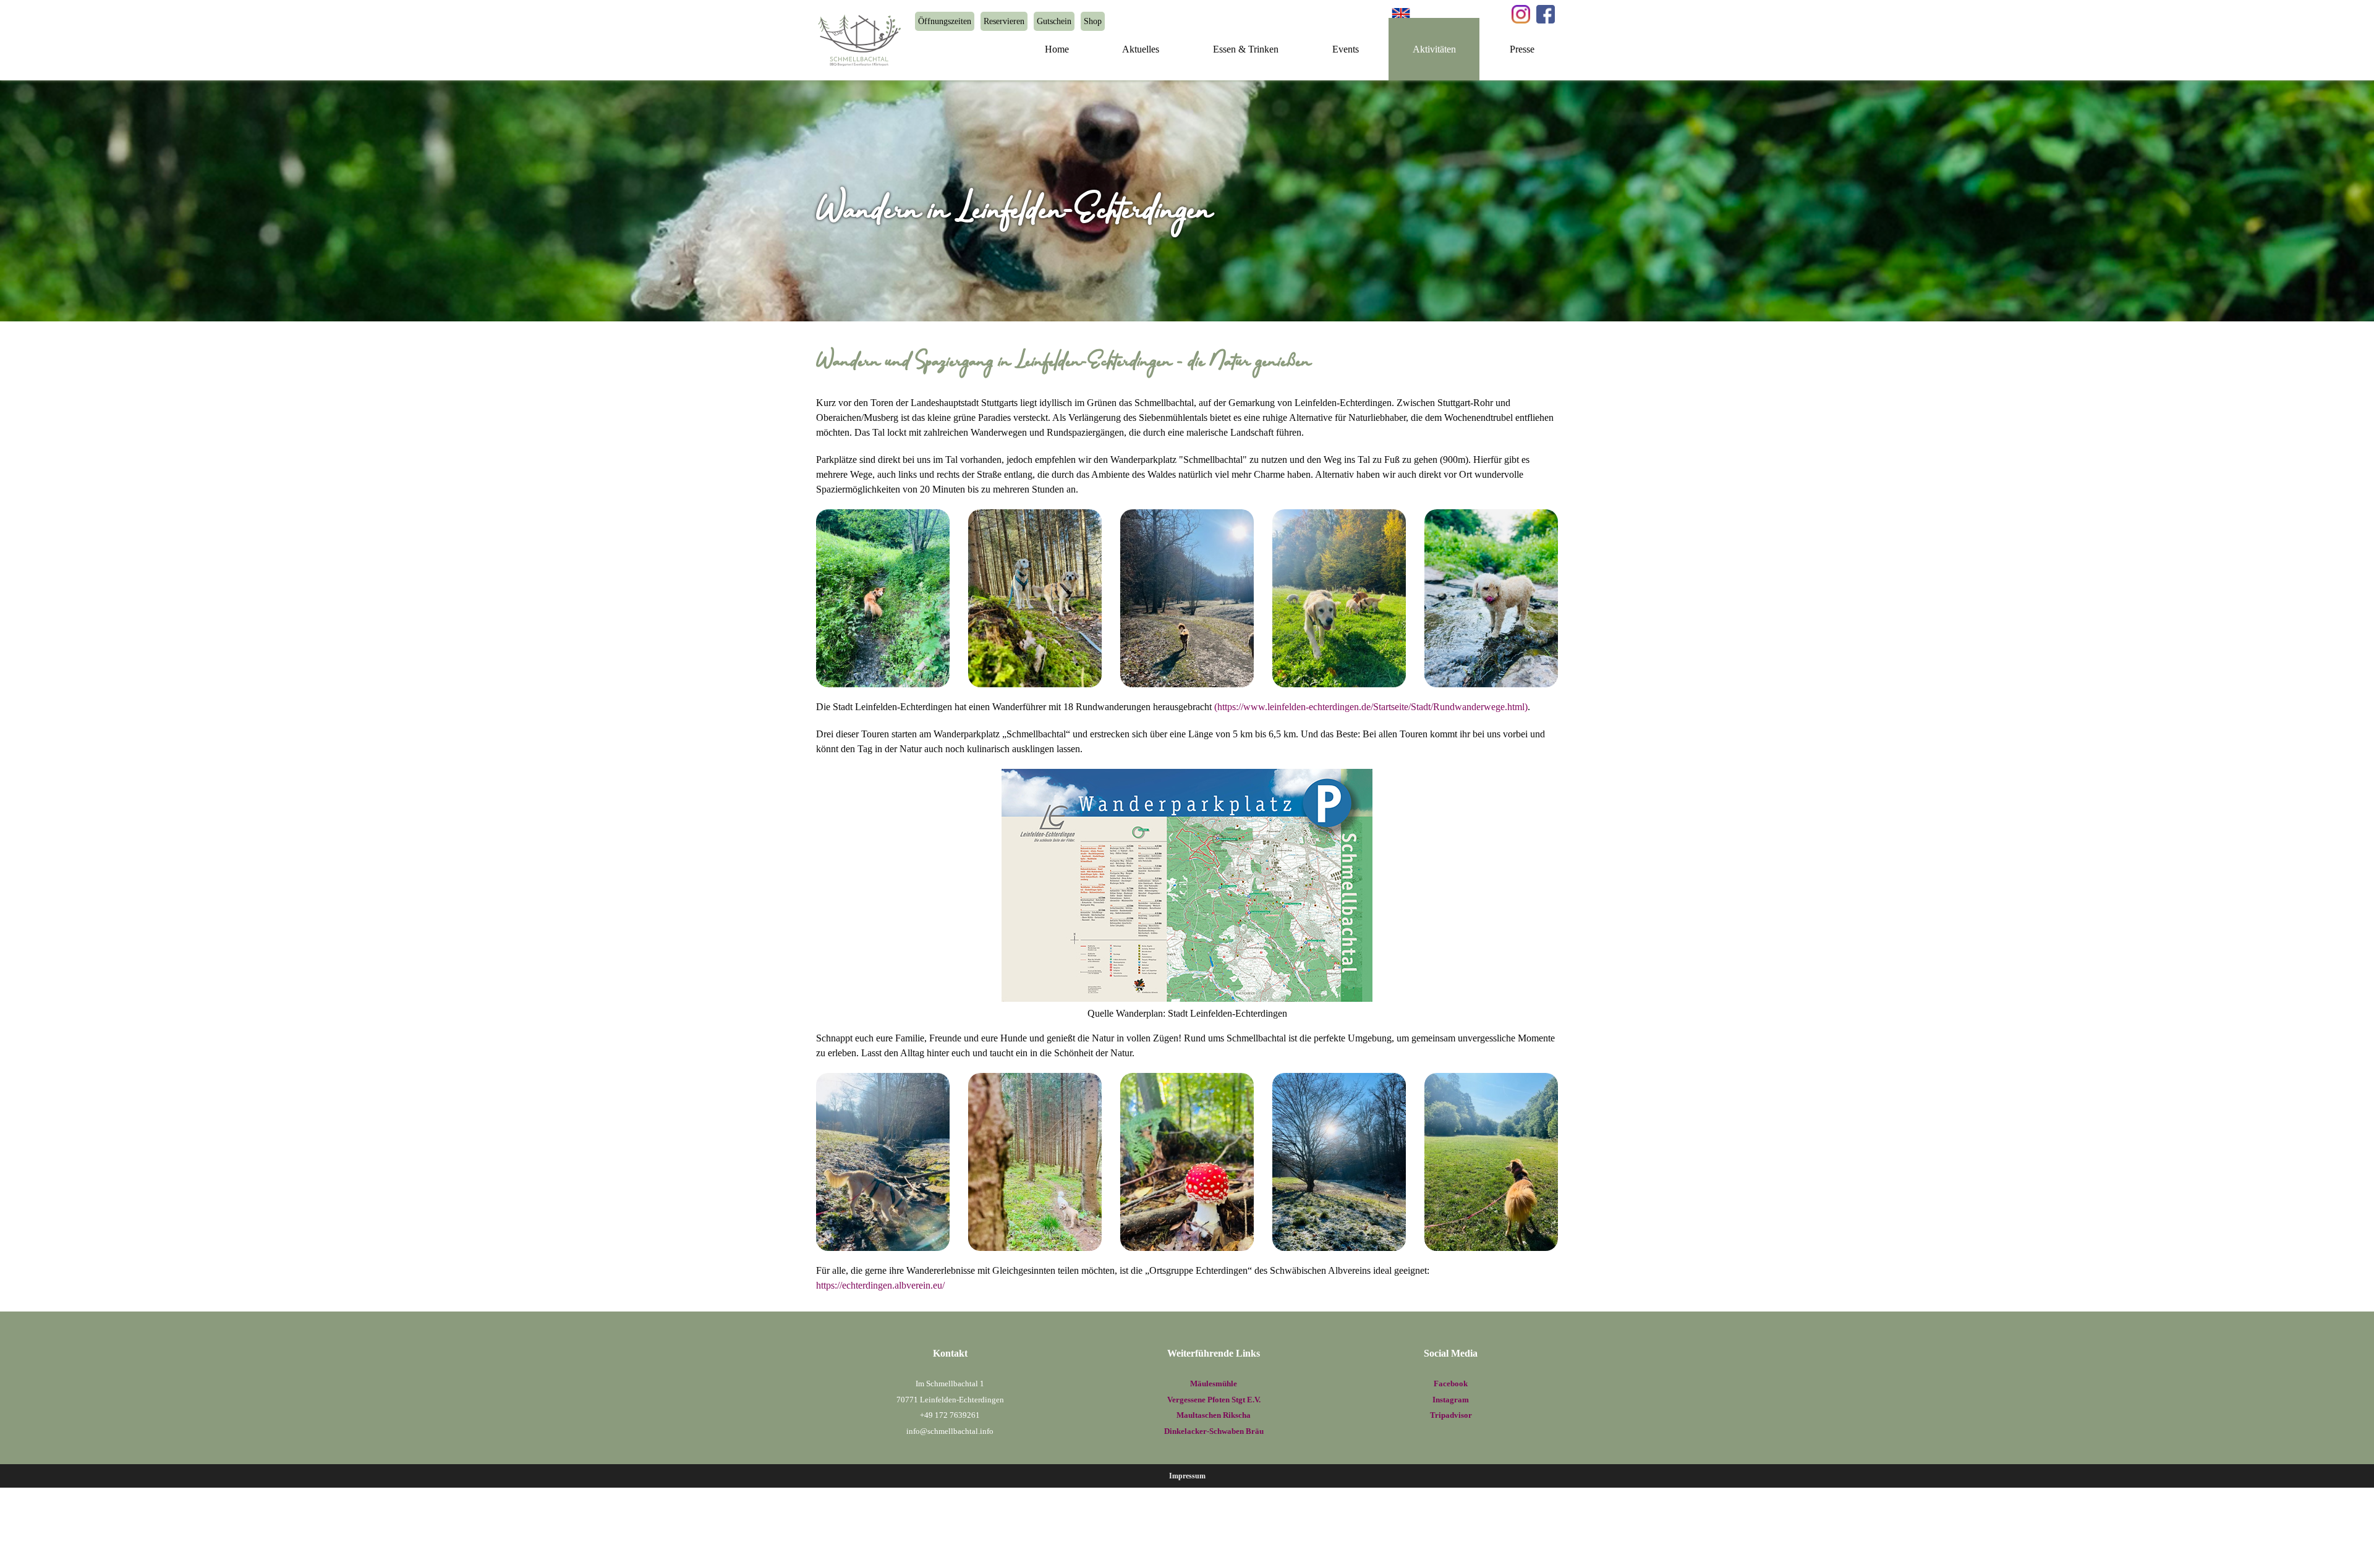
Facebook (1451, 1384)
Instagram (1451, 1400)
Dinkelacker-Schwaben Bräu (1214, 1431)
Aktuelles (1141, 49)
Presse (1522, 49)
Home (1057, 49)
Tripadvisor (1451, 1415)
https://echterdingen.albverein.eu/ (880, 1285)
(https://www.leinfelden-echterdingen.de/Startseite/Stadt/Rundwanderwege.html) (1371, 707)
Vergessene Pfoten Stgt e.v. (1214, 1400)
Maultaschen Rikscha (1214, 1415)
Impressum (1187, 1476)
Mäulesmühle (1214, 1384)
